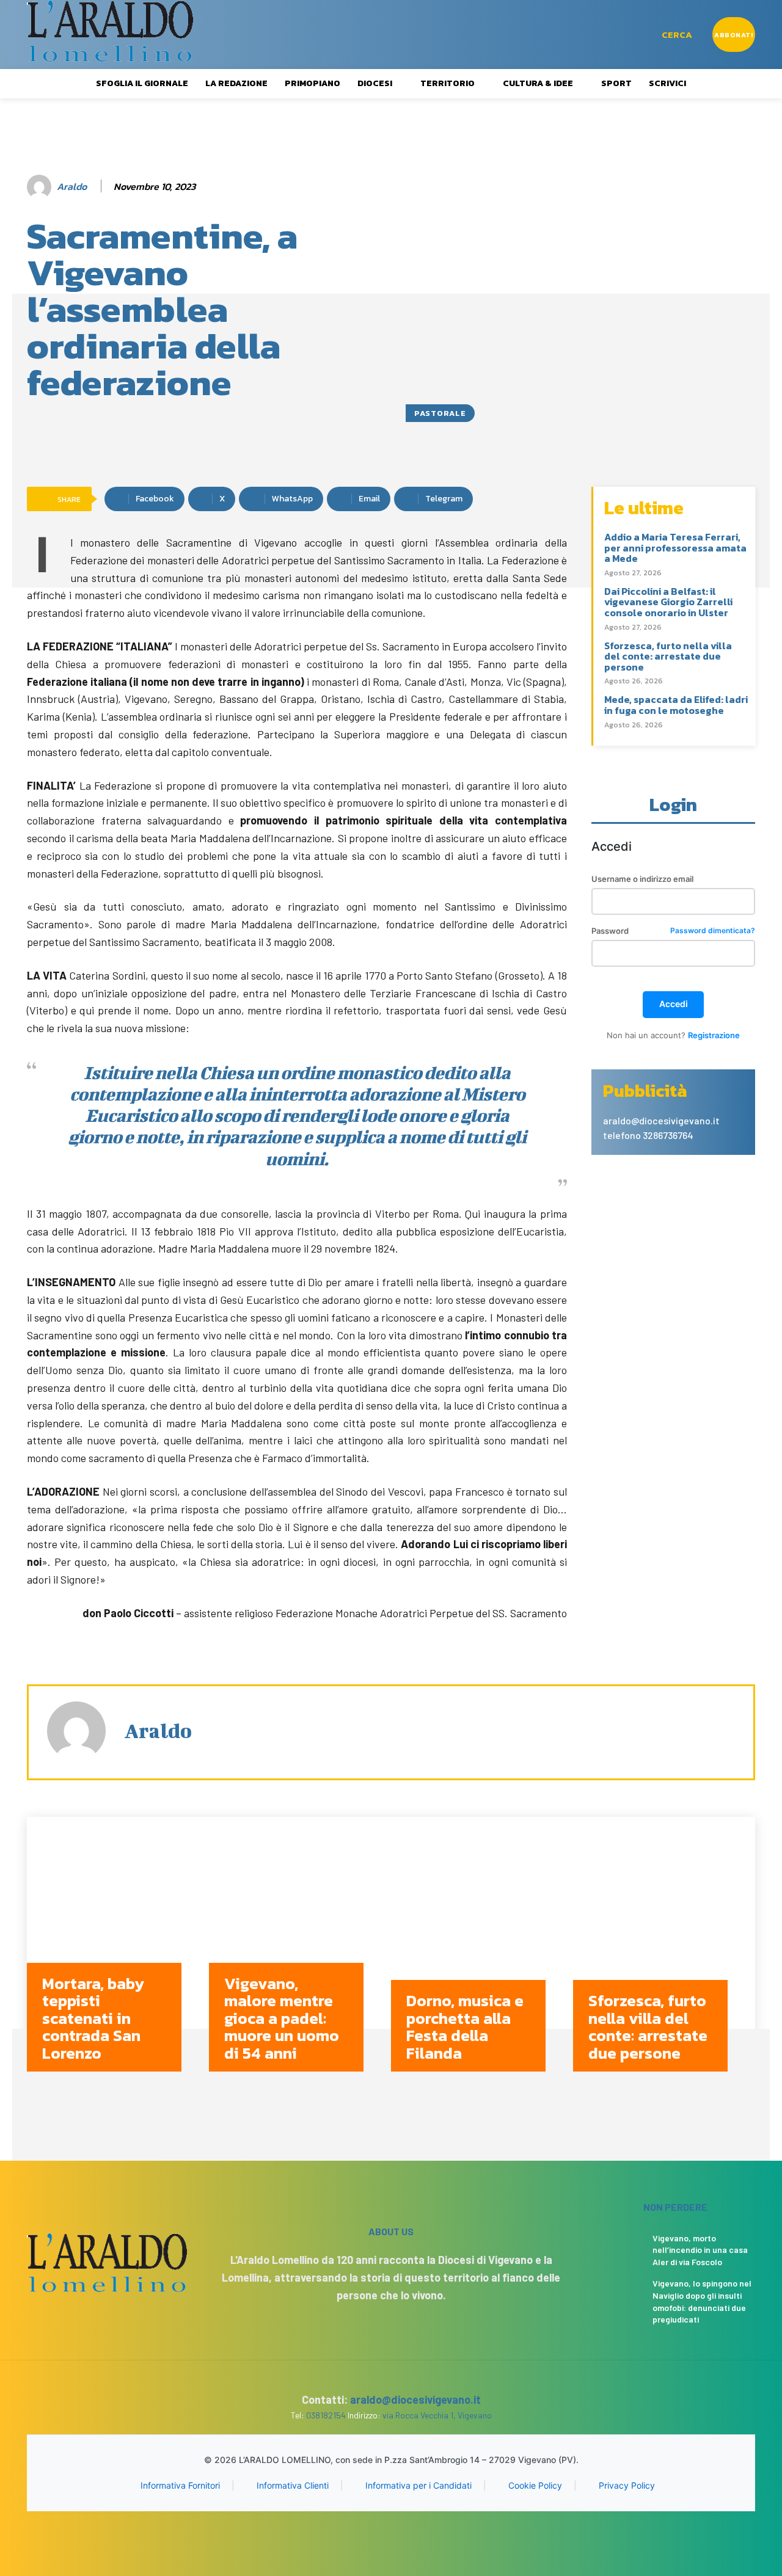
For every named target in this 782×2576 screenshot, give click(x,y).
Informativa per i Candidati (418, 2485)
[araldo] (41, 187)
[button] (677, 35)
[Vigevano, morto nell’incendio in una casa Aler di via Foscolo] (619, 2247)
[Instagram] (380, 2535)
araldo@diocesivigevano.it (415, 2400)
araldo (72, 187)
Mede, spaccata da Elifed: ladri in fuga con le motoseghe (676, 705)
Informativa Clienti (293, 2485)
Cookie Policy (535, 2485)
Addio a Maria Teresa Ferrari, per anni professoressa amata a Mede (675, 548)
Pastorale (440, 413)
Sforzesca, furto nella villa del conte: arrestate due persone (668, 656)
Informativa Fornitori (180, 2485)
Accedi (674, 1004)
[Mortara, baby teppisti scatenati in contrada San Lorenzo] (118, 1953)
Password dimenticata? (713, 931)
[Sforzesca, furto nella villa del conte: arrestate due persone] (664, 1953)
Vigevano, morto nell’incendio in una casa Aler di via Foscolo (700, 2250)
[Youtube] (423, 2535)
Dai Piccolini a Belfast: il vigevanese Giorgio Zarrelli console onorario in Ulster (668, 602)
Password (673, 931)
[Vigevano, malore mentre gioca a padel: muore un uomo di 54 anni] (300, 1953)
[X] (402, 2535)
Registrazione (714, 1035)
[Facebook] (359, 2535)
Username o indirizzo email (642, 879)
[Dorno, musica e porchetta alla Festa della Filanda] (482, 1953)
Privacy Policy (627, 2485)
